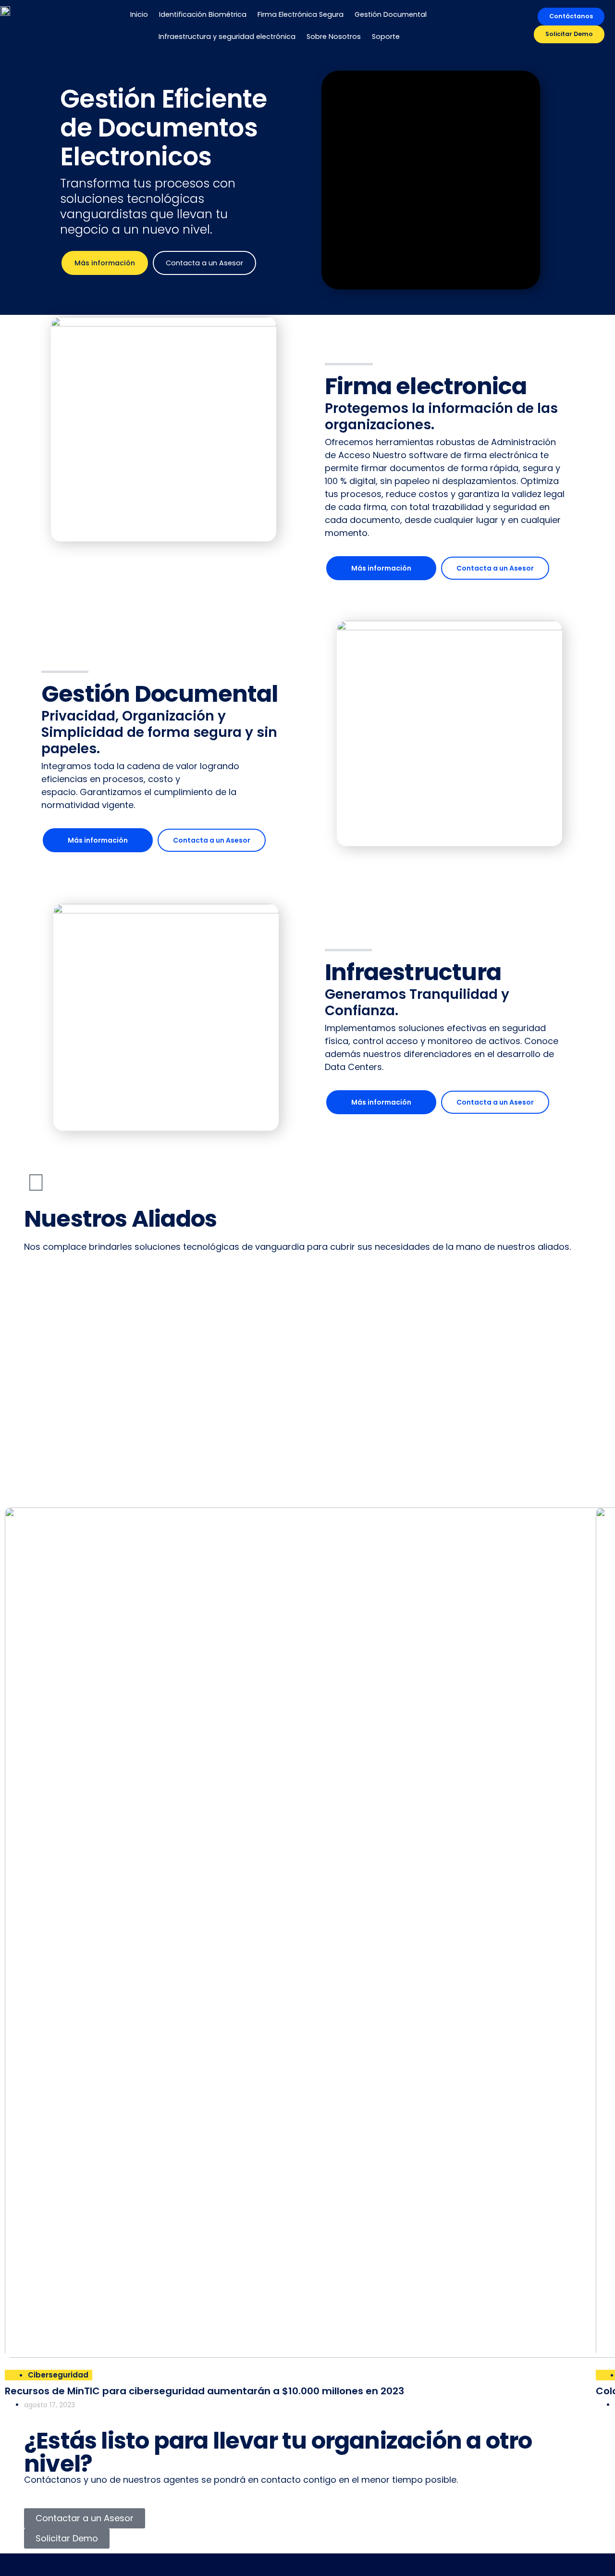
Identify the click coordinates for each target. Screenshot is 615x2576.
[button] (307, 1469)
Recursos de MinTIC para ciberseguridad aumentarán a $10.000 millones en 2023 (204, 2391)
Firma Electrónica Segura (301, 14)
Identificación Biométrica (203, 14)
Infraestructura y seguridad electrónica (227, 37)
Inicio (139, 14)
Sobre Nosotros (334, 37)
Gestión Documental (391, 14)
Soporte (386, 37)
